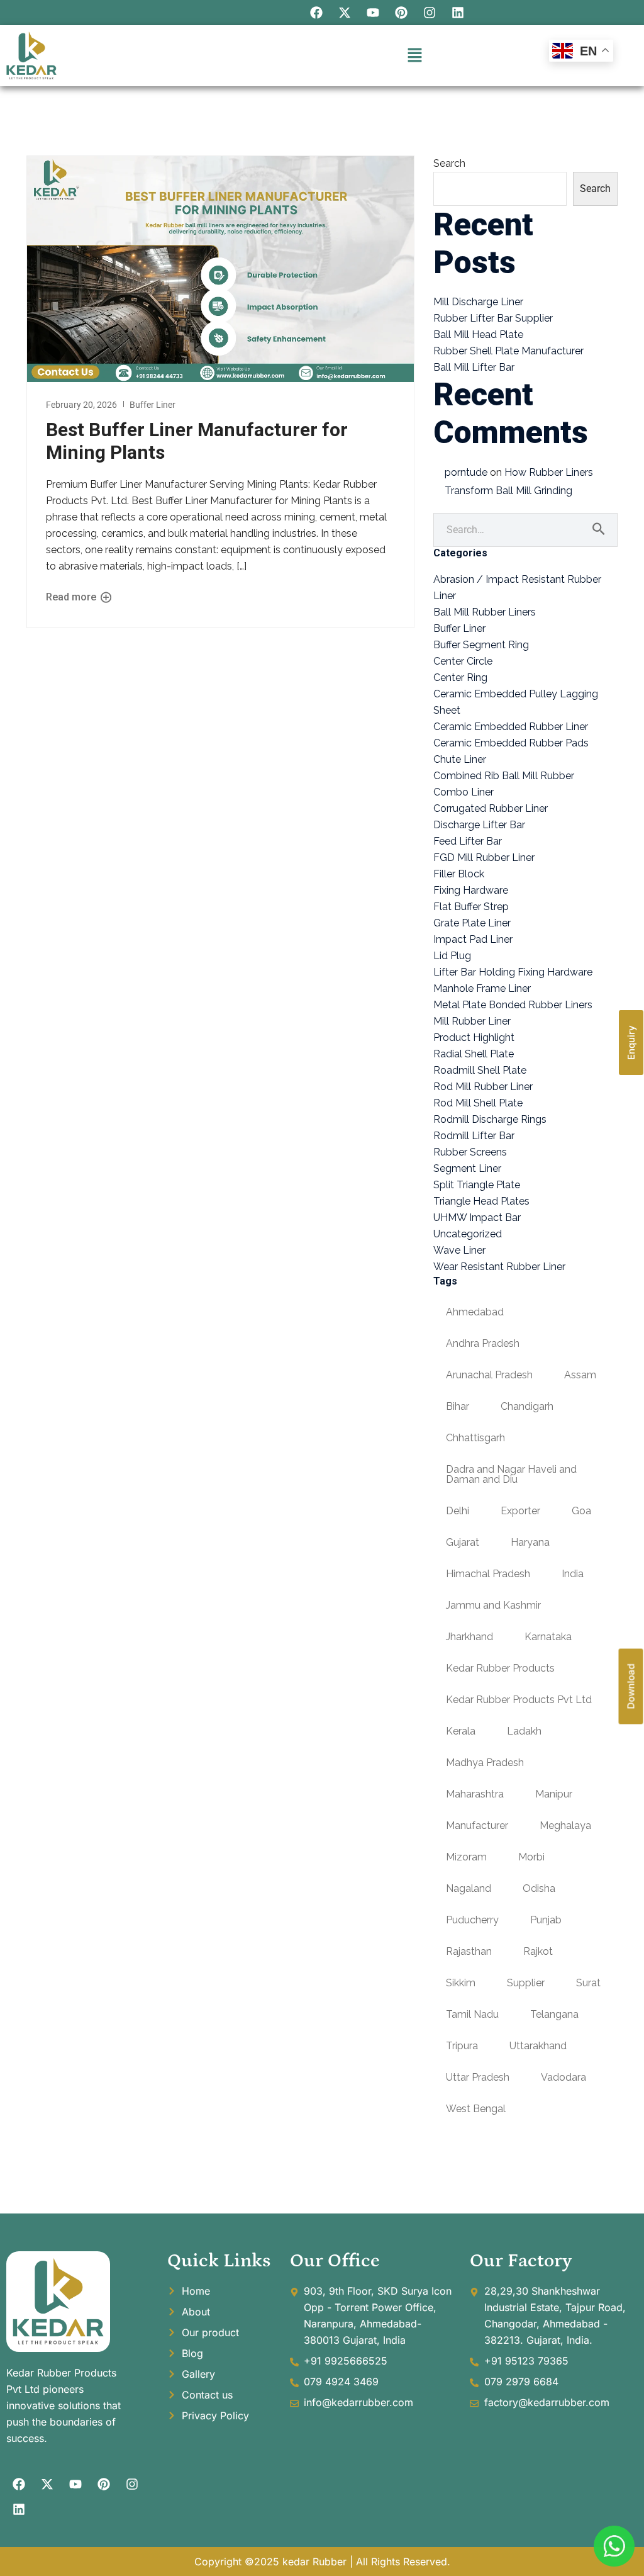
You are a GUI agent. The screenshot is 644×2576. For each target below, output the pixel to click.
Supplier (526, 1983)
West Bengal (476, 2109)
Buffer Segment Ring (481, 645)
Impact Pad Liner (473, 939)
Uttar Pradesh (478, 2077)
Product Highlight (474, 1038)
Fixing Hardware (471, 890)
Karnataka (548, 1637)
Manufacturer (477, 1825)
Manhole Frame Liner (482, 988)
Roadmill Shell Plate (480, 1070)
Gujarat (463, 1542)
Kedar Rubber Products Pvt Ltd (519, 1700)
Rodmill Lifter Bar (474, 1136)
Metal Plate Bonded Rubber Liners (513, 1005)
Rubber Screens (470, 1152)
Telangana (554, 2014)
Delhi (458, 1511)
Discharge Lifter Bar (479, 825)
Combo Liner (464, 792)
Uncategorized (468, 1234)
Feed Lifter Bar (468, 841)
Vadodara (563, 2077)
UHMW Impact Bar (477, 1218)
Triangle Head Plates (481, 1201)
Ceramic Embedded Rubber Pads (511, 743)
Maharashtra (475, 1794)
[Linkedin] (458, 13)
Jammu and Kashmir (493, 1605)
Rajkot (538, 1951)
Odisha (539, 1888)
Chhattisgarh (475, 1438)
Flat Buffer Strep (471, 907)
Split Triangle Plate (477, 1185)
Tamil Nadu (472, 2014)
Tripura (462, 2046)
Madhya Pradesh (485, 1763)
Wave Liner (459, 1250)
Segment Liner (467, 1168)
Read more (72, 597)
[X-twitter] (345, 13)
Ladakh (524, 1731)
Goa (581, 1511)
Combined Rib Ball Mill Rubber (504, 776)
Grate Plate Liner (472, 923)
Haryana (530, 1542)
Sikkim (461, 1983)
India (573, 1574)
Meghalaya (565, 1825)
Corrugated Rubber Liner (491, 808)
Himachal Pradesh (488, 1574)
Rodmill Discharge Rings (490, 1119)
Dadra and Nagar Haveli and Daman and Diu (511, 1474)
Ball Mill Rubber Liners (485, 612)
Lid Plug (452, 956)
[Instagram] (430, 13)
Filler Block (459, 874)
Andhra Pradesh (483, 1343)
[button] (414, 56)
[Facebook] (316, 13)
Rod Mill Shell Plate (478, 1103)
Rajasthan (469, 1951)
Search (449, 163)
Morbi (531, 1857)
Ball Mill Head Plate (478, 335)
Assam (580, 1375)
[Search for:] (525, 530)
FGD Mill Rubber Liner (484, 858)
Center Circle (463, 661)
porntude (466, 472)
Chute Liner (460, 759)
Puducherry (472, 1920)
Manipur (554, 1794)
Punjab (546, 1920)
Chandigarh (527, 1406)
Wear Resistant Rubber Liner (499, 1267)
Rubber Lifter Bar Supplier (493, 318)
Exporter (520, 1511)
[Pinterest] (401, 13)
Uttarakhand (538, 2046)
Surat (588, 1983)
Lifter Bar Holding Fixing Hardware (513, 972)
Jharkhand (469, 1637)
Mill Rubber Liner (472, 1021)
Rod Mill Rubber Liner (483, 1087)
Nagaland (469, 1888)
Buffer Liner (153, 405)
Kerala (461, 1731)
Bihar (458, 1406)
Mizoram (466, 1857)
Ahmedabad (475, 1312)
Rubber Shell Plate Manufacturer (508, 351)
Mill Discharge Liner (478, 302)
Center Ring (460, 678)
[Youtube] (373, 13)
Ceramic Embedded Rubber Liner (511, 727)
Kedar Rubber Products (500, 1668)
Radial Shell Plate (474, 1054)
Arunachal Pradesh (489, 1375)
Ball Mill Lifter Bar (474, 367)
